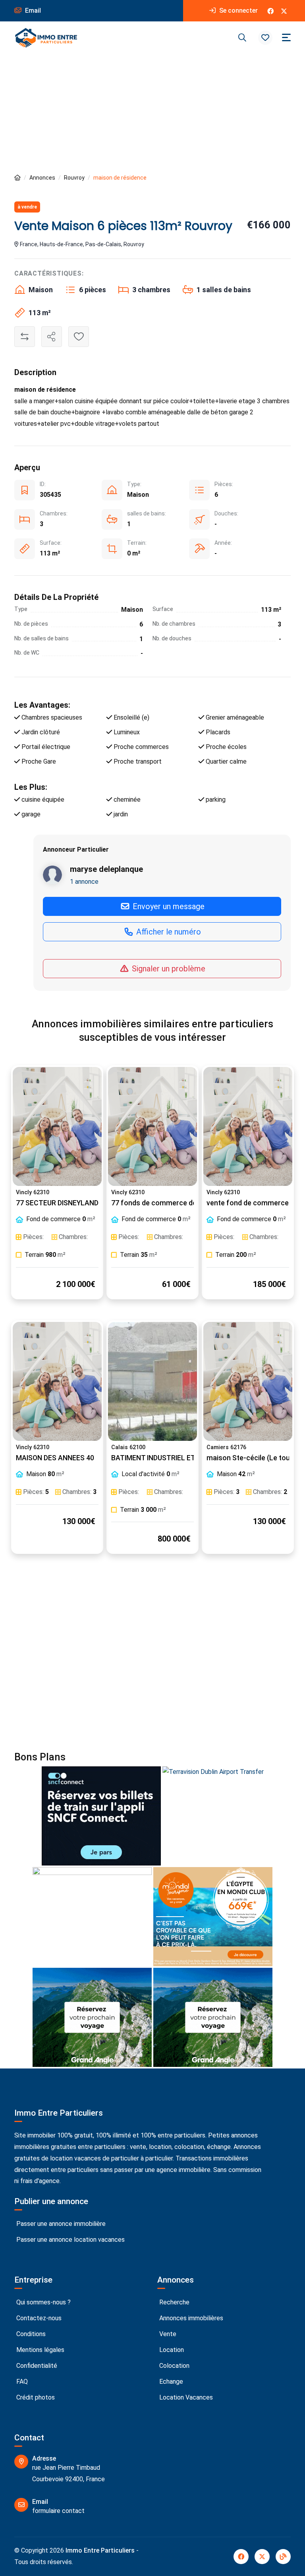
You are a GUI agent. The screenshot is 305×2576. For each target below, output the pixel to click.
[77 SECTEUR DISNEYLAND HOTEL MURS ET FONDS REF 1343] (57, 1126)
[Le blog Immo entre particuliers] (283, 2557)
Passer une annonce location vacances (70, 2240)
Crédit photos (35, 2397)
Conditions (30, 2334)
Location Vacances (185, 2397)
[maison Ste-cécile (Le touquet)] (248, 1381)
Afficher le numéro (168, 932)
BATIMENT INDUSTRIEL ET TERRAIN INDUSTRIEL (188, 1458)
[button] (265, 38)
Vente (167, 2334)
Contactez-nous (38, 2318)
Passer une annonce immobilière (60, 2224)
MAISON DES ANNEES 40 (55, 1458)
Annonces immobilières (190, 2318)
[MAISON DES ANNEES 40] (57, 1381)
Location (171, 2350)
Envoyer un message (168, 906)
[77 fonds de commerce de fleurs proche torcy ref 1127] (152, 1126)
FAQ (21, 2382)
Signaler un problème (168, 969)
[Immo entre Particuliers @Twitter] (284, 11)
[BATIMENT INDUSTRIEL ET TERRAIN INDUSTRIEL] (152, 1381)
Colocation (174, 2366)
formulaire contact (58, 2511)
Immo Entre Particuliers (100, 2550)
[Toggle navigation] (286, 37)
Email (32, 11)
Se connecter (238, 11)
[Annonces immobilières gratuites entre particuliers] (17, 178)
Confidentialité (36, 2366)
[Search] (242, 38)
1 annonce (84, 882)
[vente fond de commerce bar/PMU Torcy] (248, 1126)
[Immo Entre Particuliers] (46, 38)
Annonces (42, 178)
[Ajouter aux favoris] (79, 337)
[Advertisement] (152, 113)
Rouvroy (74, 178)
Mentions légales (40, 2350)
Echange (170, 2382)
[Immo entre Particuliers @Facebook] (270, 11)
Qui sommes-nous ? (43, 2302)
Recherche (174, 2302)
